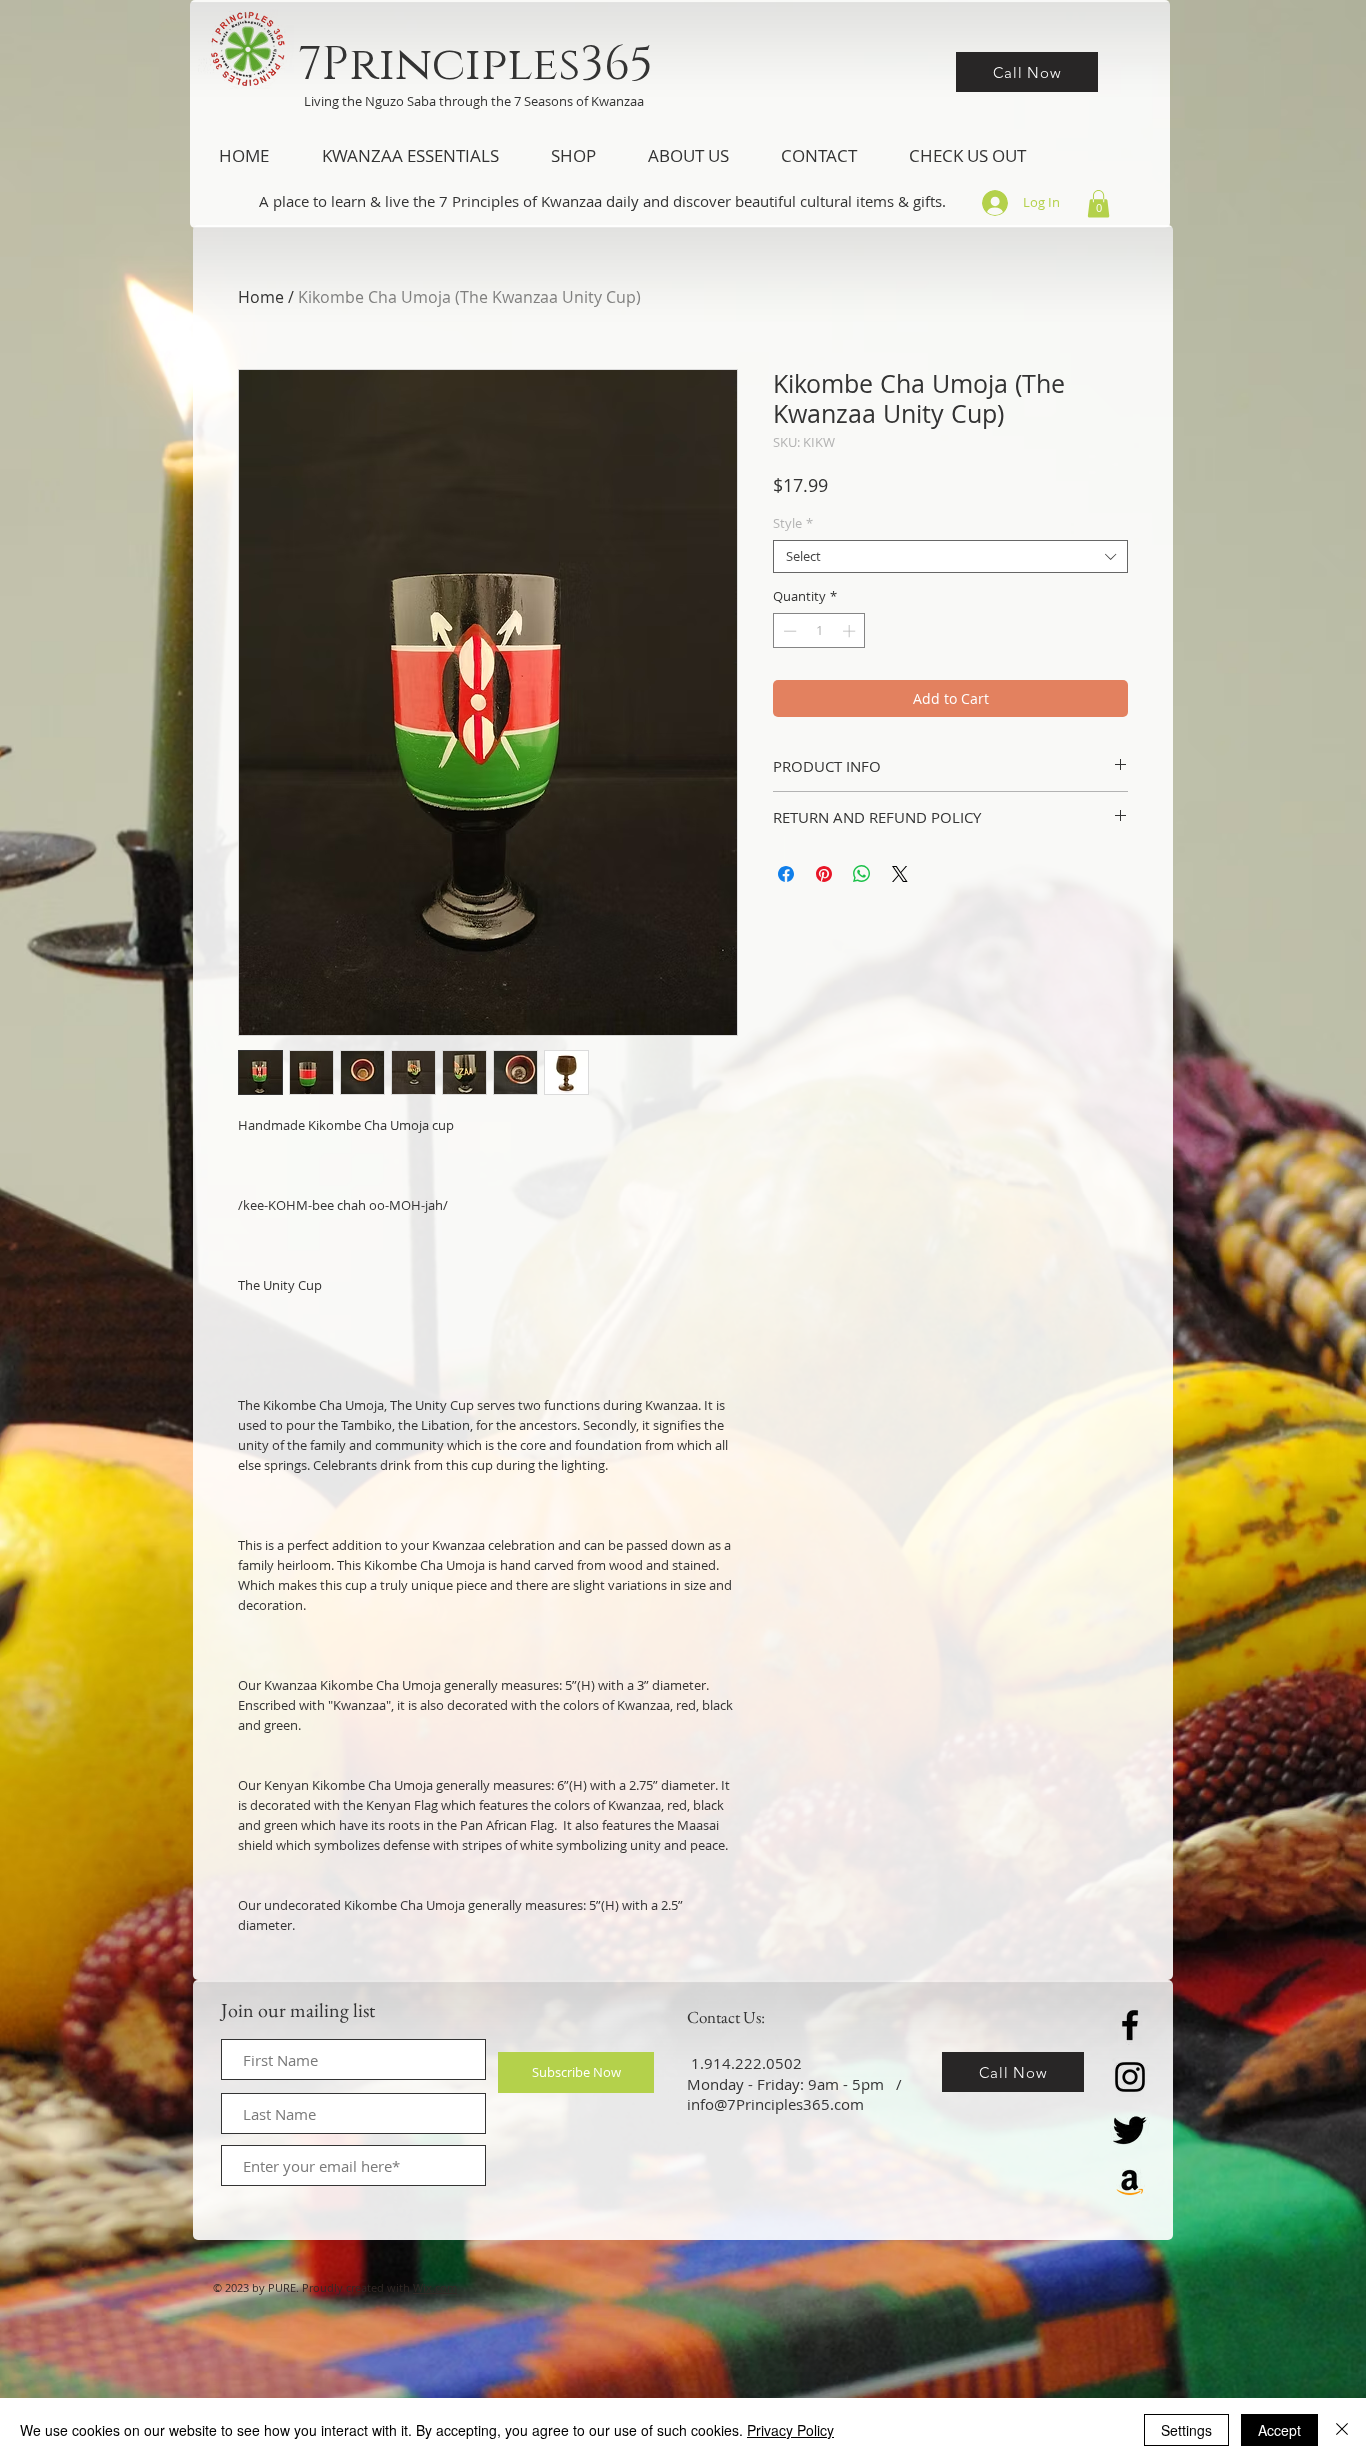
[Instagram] (1130, 2077)
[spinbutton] (819, 631)
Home (261, 297)
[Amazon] (1130, 2181)
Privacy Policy (790, 2430)
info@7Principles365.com (775, 2104)
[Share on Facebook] (786, 874)
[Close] (1342, 2430)
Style (793, 524)
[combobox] (950, 557)
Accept (1279, 2430)
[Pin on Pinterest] (824, 874)
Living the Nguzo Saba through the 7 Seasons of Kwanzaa (474, 101)
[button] (410, 156)
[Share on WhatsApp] (862, 874)
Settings (1186, 2430)
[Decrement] (788, 631)
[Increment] (851, 631)
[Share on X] (900, 874)
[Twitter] (1130, 2129)
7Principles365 (475, 64)
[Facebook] (1130, 2025)
